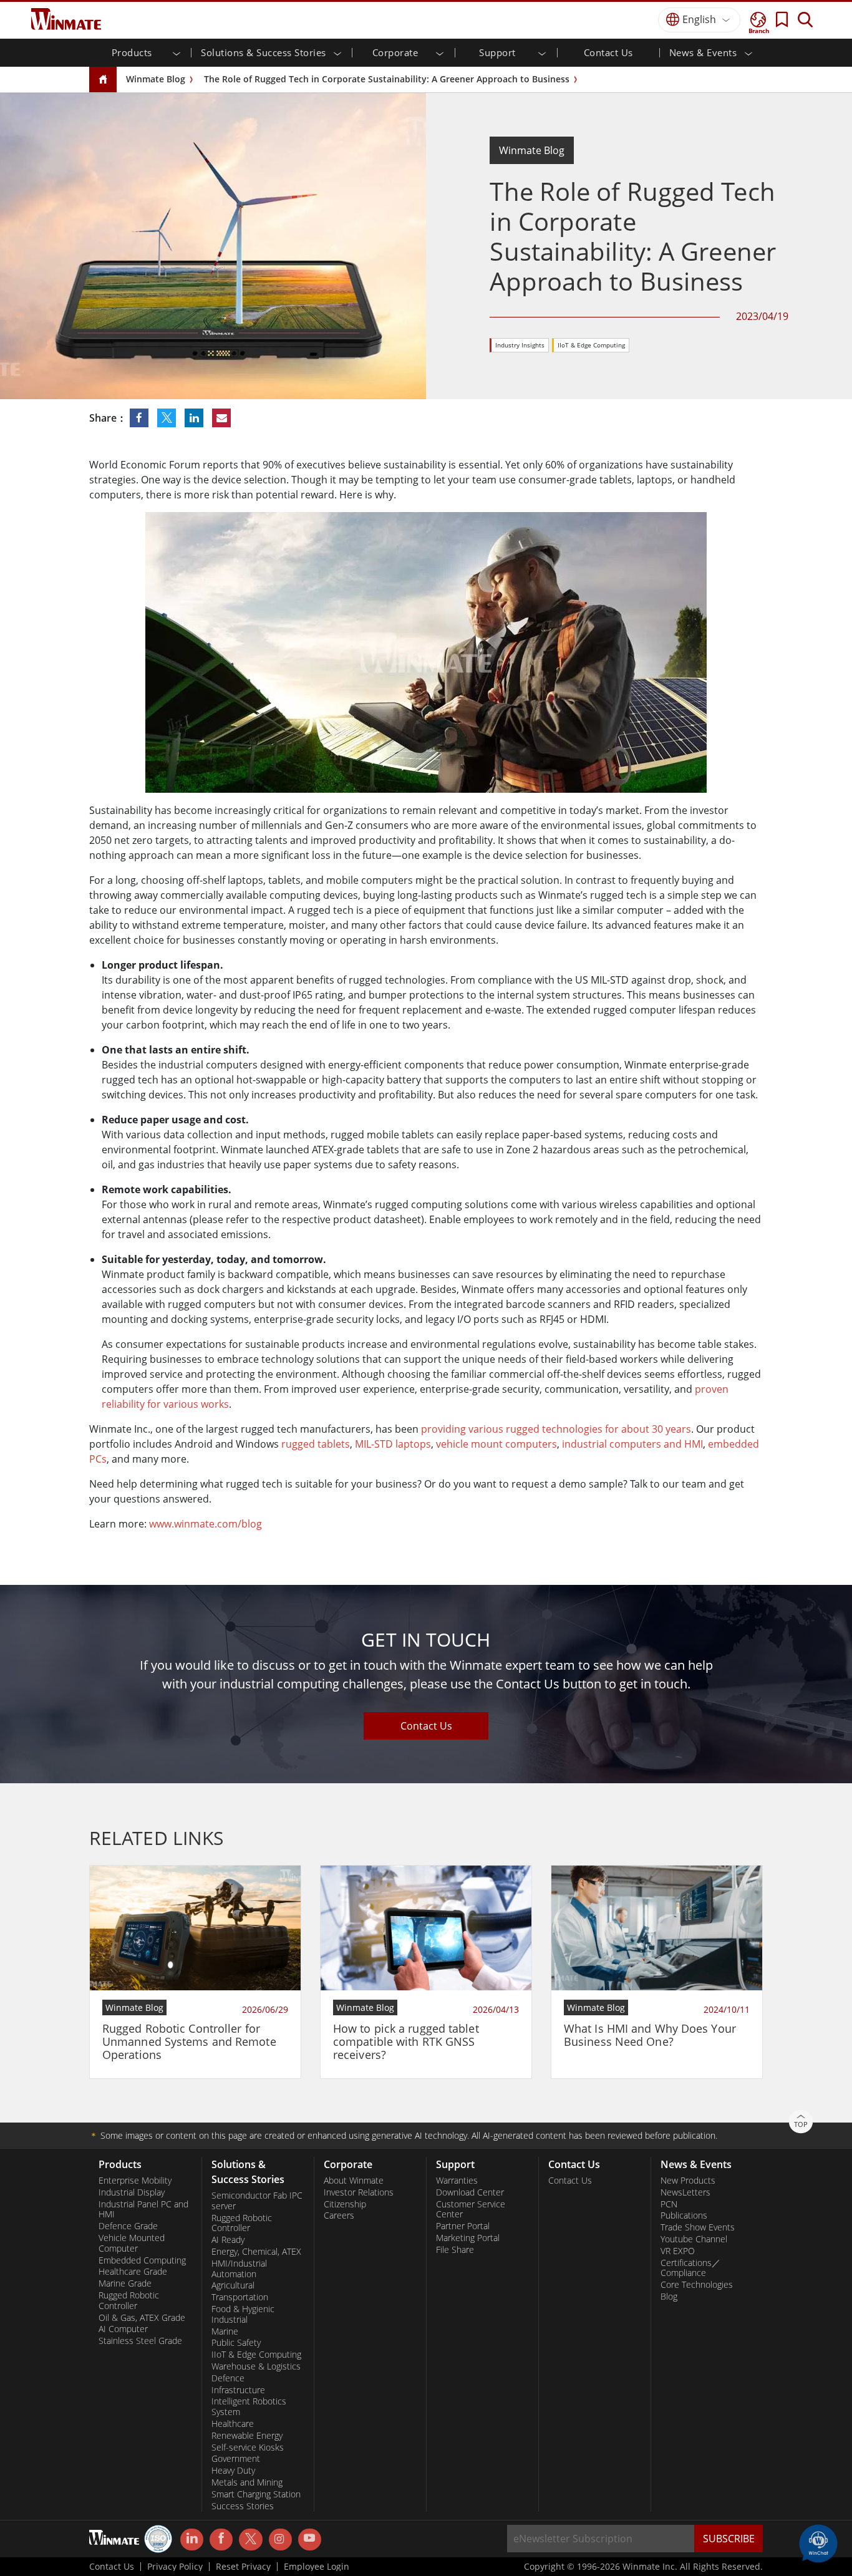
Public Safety (236, 2343)
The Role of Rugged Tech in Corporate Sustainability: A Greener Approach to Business (387, 79)
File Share (455, 2250)
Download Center (470, 2192)
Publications (684, 2215)
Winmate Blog (156, 79)
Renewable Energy (247, 2436)
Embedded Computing (142, 2260)
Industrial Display (132, 2192)
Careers (339, 2215)
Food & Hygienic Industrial (243, 2314)
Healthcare (233, 2424)
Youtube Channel (694, 2239)
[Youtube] (310, 2540)
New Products (688, 2181)
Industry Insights (520, 345)
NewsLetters (685, 2192)
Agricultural (233, 2285)
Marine (225, 2331)
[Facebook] (221, 2540)
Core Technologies (697, 2285)
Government (236, 2459)
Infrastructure (238, 2390)
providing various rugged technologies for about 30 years (556, 1429)
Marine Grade (125, 2283)
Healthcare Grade (133, 2272)
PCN (669, 2204)
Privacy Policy (175, 2567)
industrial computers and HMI (632, 1444)
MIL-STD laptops (393, 1444)
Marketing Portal (468, 2238)
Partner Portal (463, 2226)
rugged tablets (316, 1444)
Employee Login (317, 2567)
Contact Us (608, 52)
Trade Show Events (698, 2227)
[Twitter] (250, 2539)
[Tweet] (168, 418)
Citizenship (345, 2204)
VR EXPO (678, 2251)
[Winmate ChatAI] (818, 2542)
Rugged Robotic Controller (129, 2301)
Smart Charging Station (256, 2494)
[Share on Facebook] (140, 418)
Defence (228, 2378)
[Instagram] (280, 2540)
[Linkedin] (192, 2540)
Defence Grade (128, 2226)
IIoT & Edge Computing (591, 345)
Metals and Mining (247, 2482)
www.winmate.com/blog (206, 1524)
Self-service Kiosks (248, 2448)
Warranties (457, 2181)
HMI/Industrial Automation (239, 2269)
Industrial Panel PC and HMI (143, 2210)
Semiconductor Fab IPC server (257, 2201)
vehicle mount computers (496, 1444)
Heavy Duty (233, 2471)
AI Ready (228, 2240)
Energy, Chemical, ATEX (256, 2252)
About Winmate (354, 2181)
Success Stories (243, 2506)
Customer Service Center (471, 2210)
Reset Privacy (243, 2567)
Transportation (240, 2297)
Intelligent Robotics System (249, 2407)
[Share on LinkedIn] (195, 418)
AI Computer (123, 2329)
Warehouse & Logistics (256, 2366)
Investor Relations (359, 2192)
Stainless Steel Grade (140, 2341)
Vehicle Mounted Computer (132, 2243)
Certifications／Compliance (690, 2268)
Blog (669, 2297)
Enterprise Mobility (135, 2181)
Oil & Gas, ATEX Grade (142, 2318)
